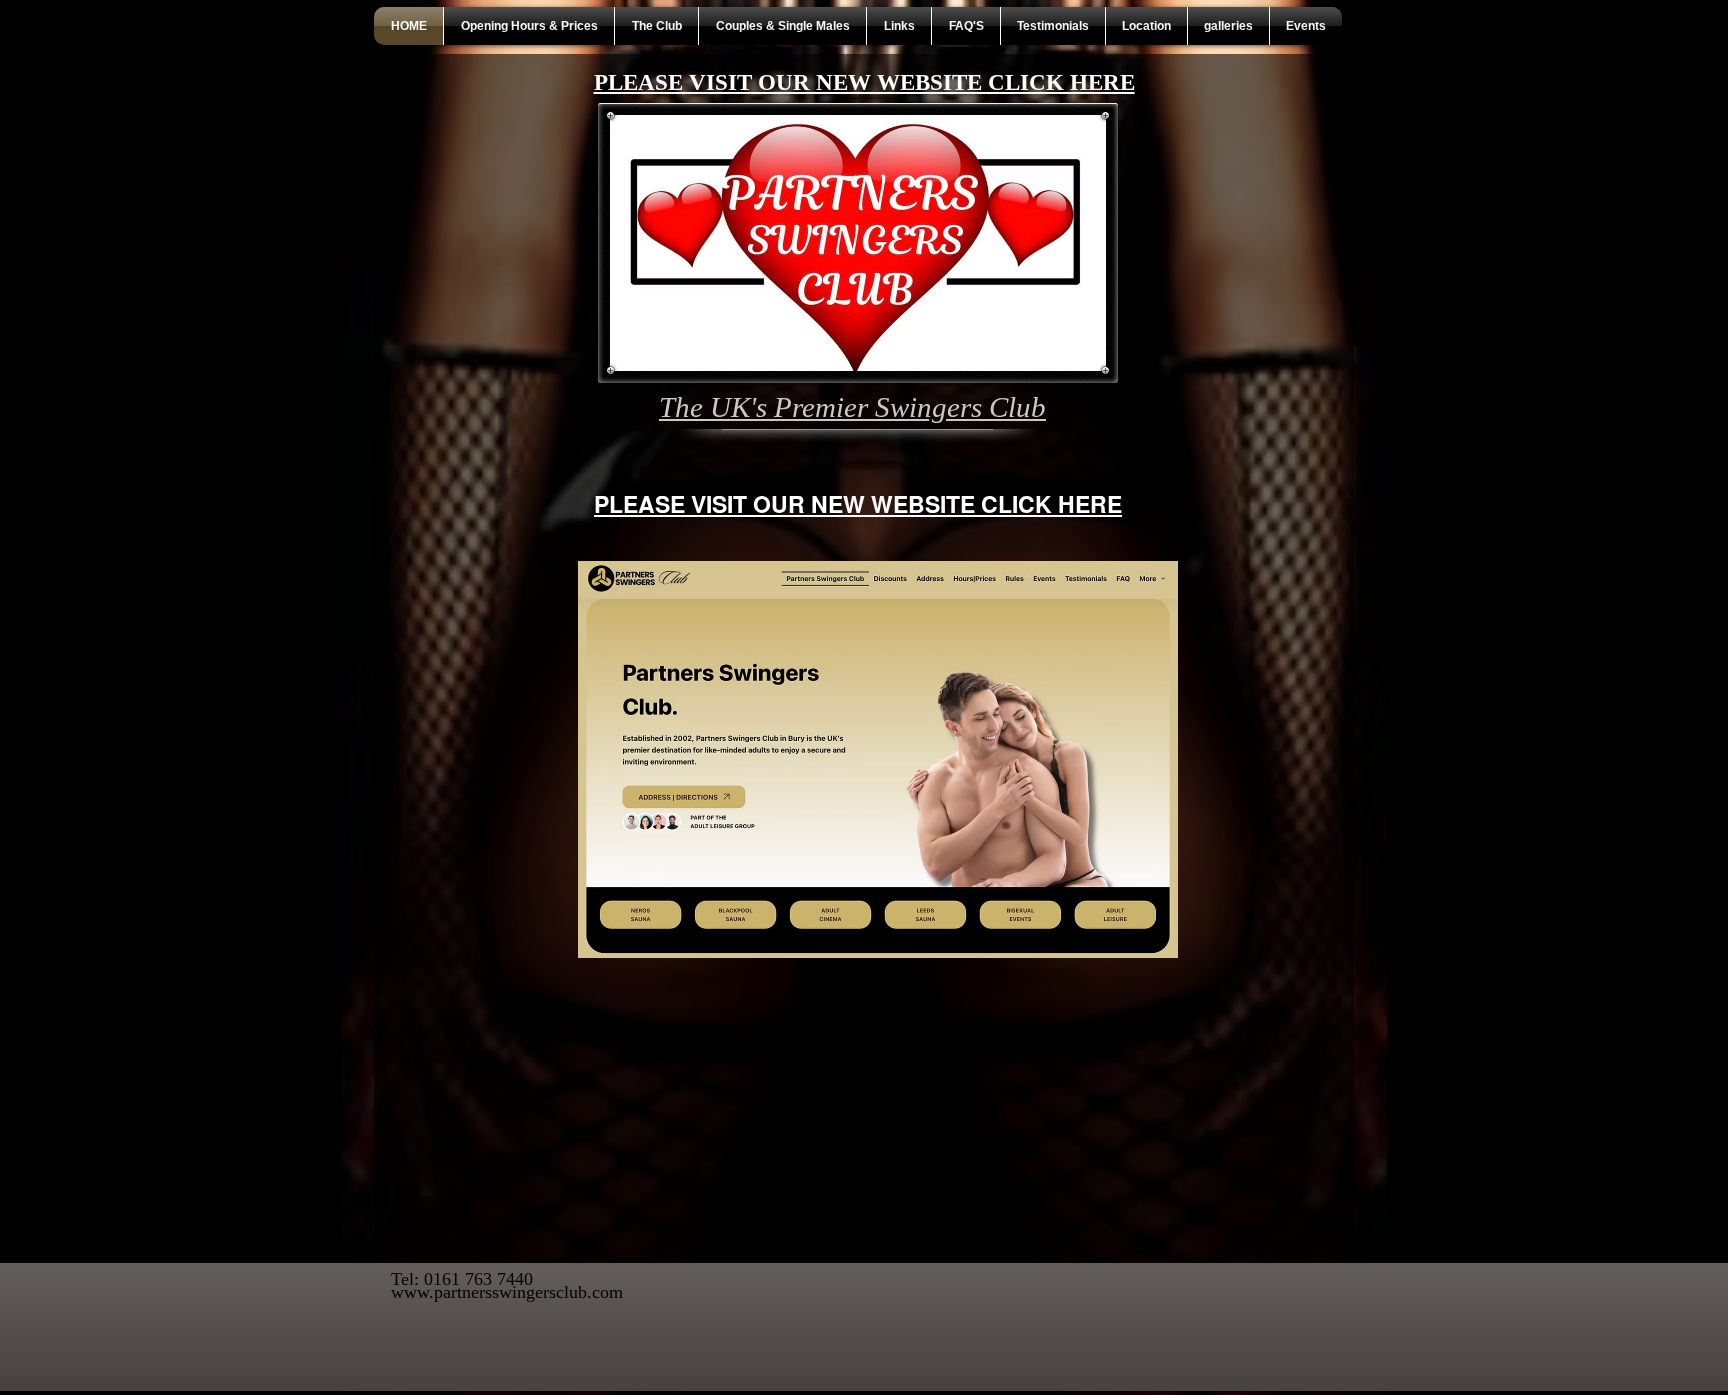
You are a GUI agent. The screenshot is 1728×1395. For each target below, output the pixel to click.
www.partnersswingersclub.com (507, 1292)
